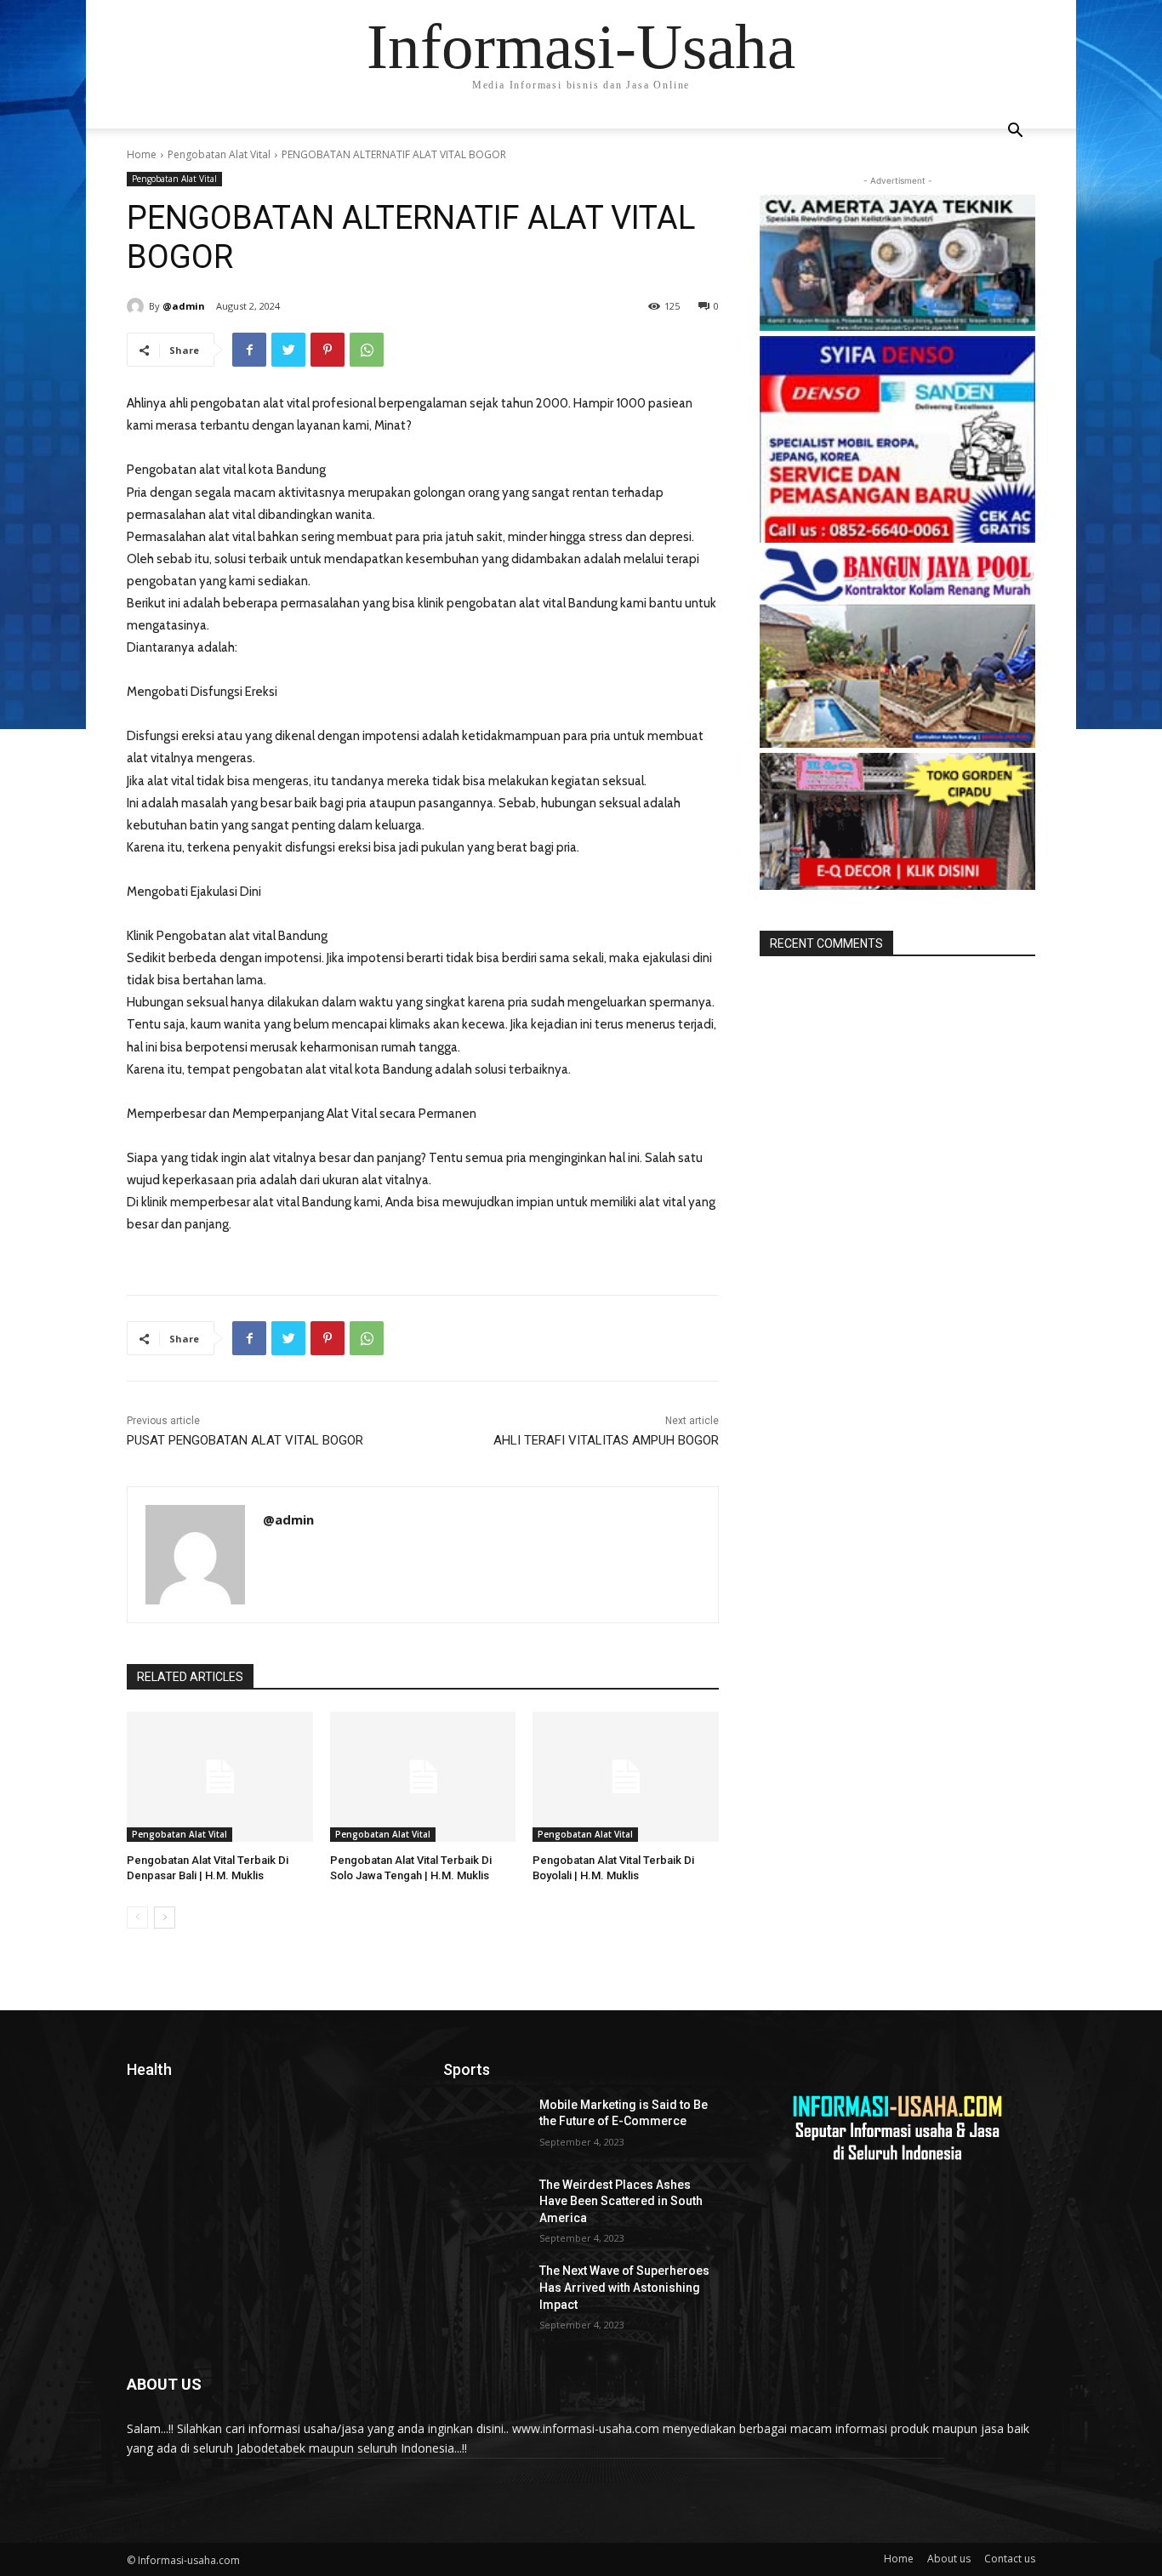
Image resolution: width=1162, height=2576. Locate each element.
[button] (1015, 132)
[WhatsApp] (367, 350)
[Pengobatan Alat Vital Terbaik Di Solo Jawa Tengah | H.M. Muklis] (423, 1777)
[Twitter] (288, 350)
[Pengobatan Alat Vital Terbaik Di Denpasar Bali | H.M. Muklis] (220, 1777)
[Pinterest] (328, 350)
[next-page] (165, 1918)
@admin (184, 306)
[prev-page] (137, 1918)
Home (142, 154)
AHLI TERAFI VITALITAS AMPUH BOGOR (606, 1440)
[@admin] (138, 306)
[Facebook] (249, 350)
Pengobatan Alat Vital (219, 154)
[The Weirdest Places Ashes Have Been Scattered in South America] (484, 2206)
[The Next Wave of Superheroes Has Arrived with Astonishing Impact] (484, 2292)
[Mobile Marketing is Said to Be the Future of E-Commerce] (484, 2126)
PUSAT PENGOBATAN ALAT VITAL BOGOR (245, 1440)
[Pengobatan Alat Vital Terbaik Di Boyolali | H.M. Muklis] (626, 1777)
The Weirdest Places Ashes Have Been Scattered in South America (621, 2201)
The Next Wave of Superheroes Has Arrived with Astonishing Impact (624, 2287)
